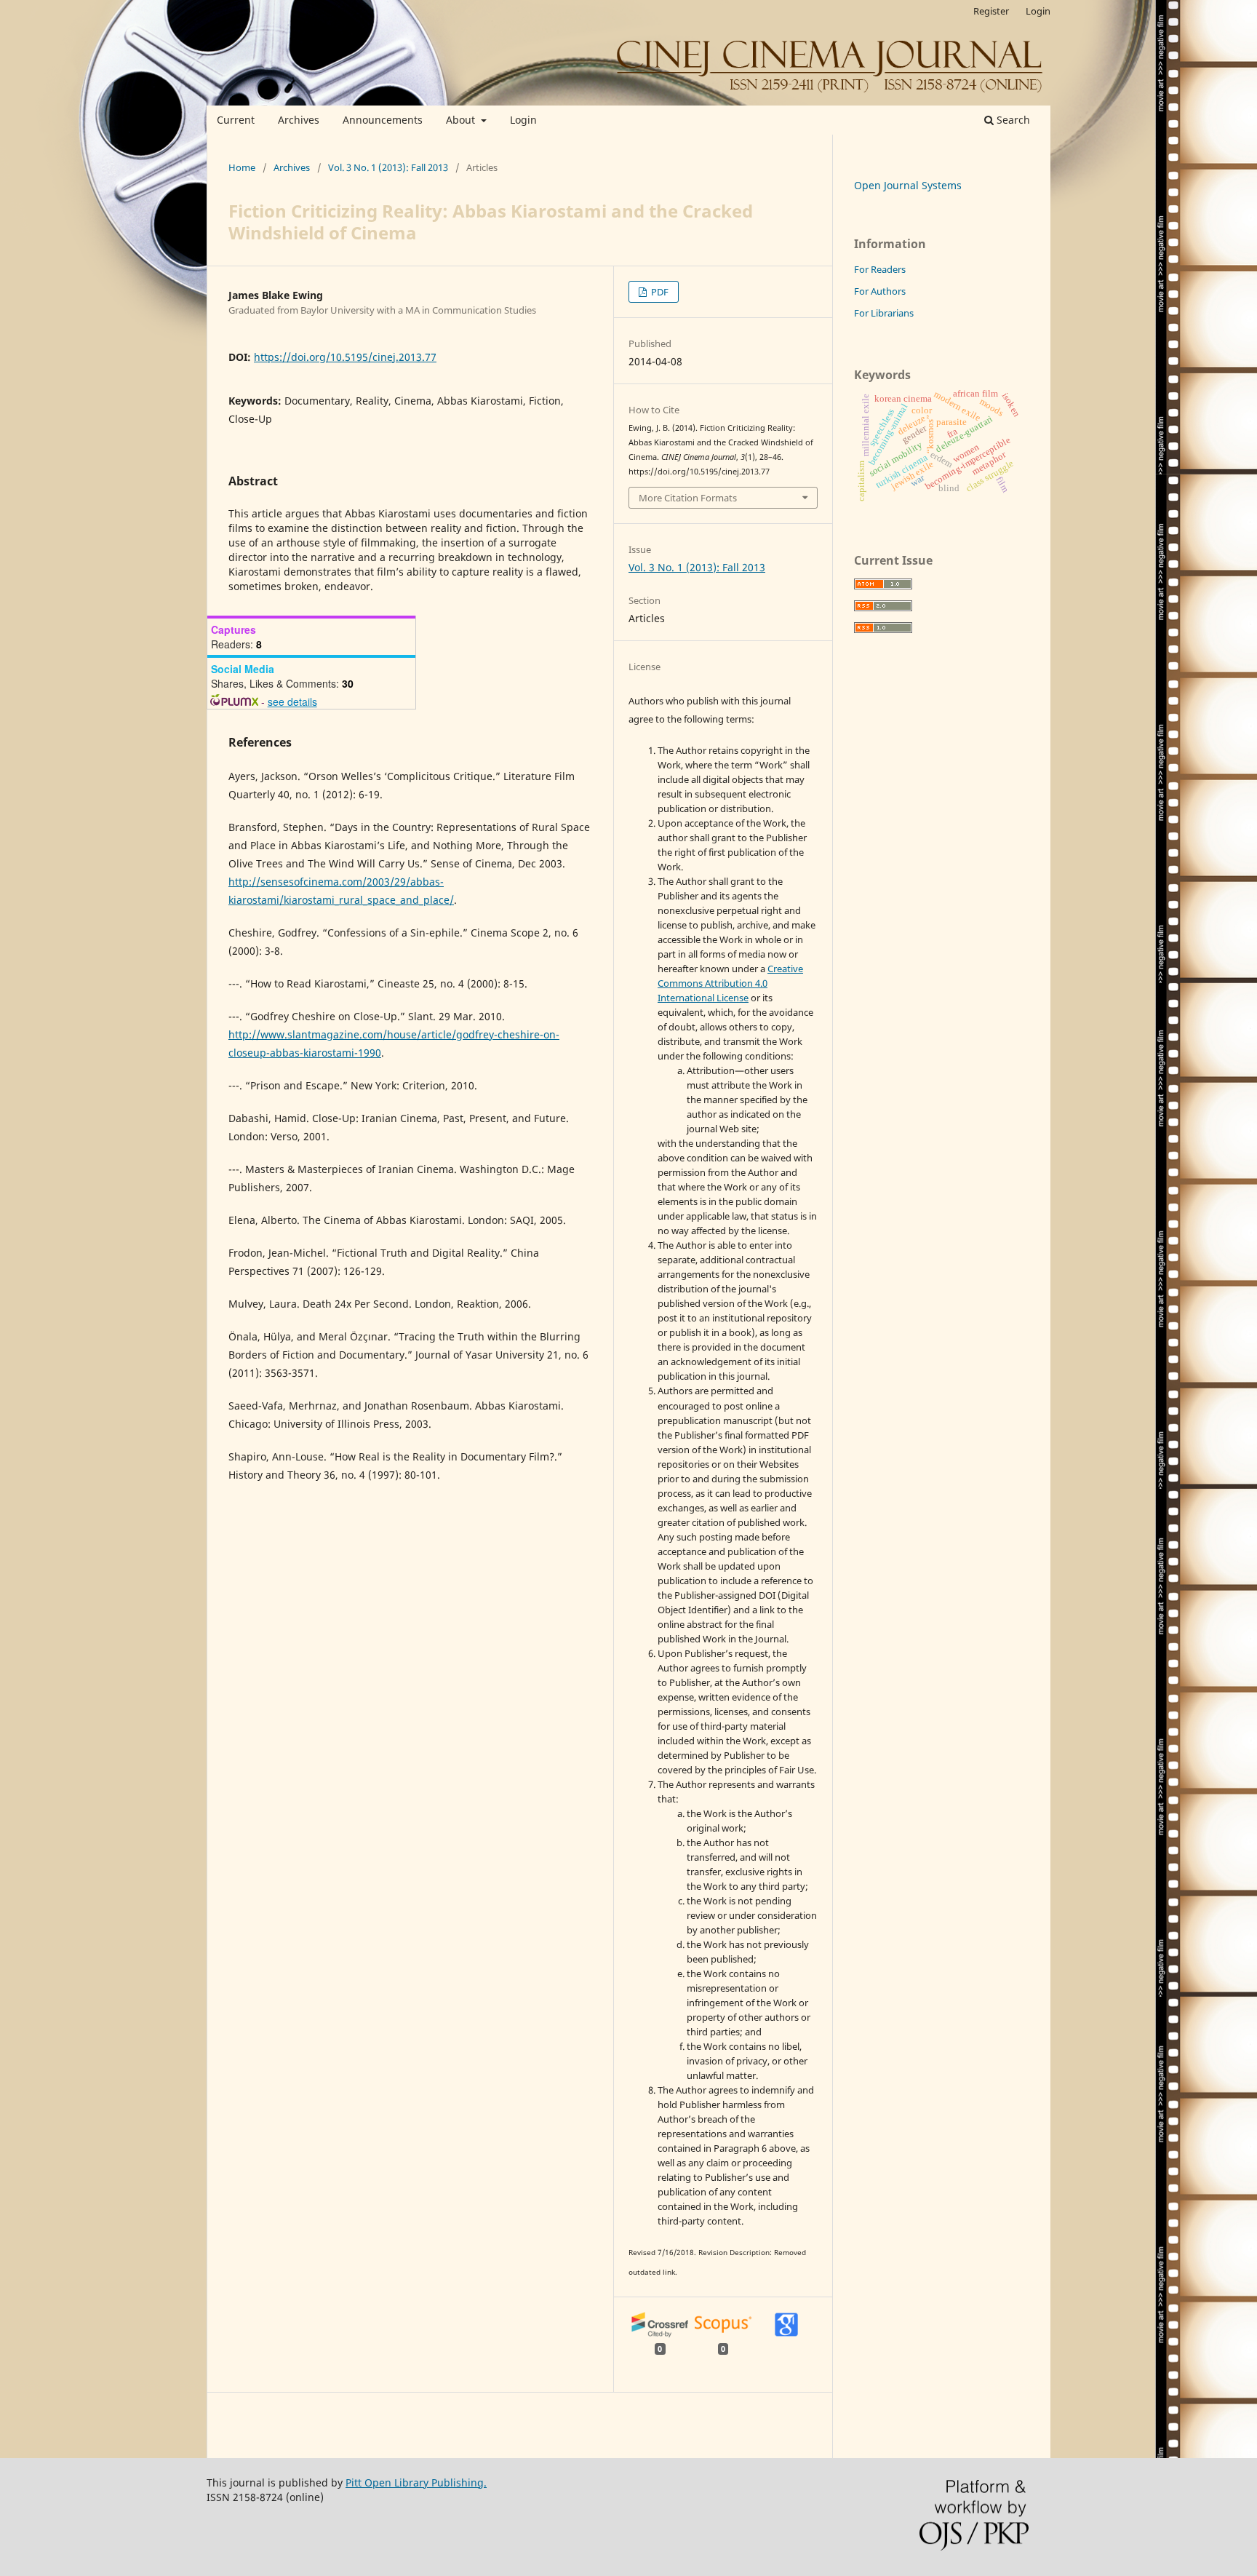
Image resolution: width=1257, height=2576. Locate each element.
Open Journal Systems (908, 185)
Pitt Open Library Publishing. (416, 2482)
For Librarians (884, 313)
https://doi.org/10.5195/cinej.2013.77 (345, 357)
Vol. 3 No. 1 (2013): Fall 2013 (388, 167)
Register (991, 11)
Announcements (383, 120)
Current (236, 120)
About (462, 120)
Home (242, 167)
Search (1012, 120)
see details (292, 701)
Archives (299, 120)
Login (523, 120)
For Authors (880, 291)
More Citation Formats (688, 498)
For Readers (880, 269)
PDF (659, 292)
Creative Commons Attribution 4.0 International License (730, 983)
